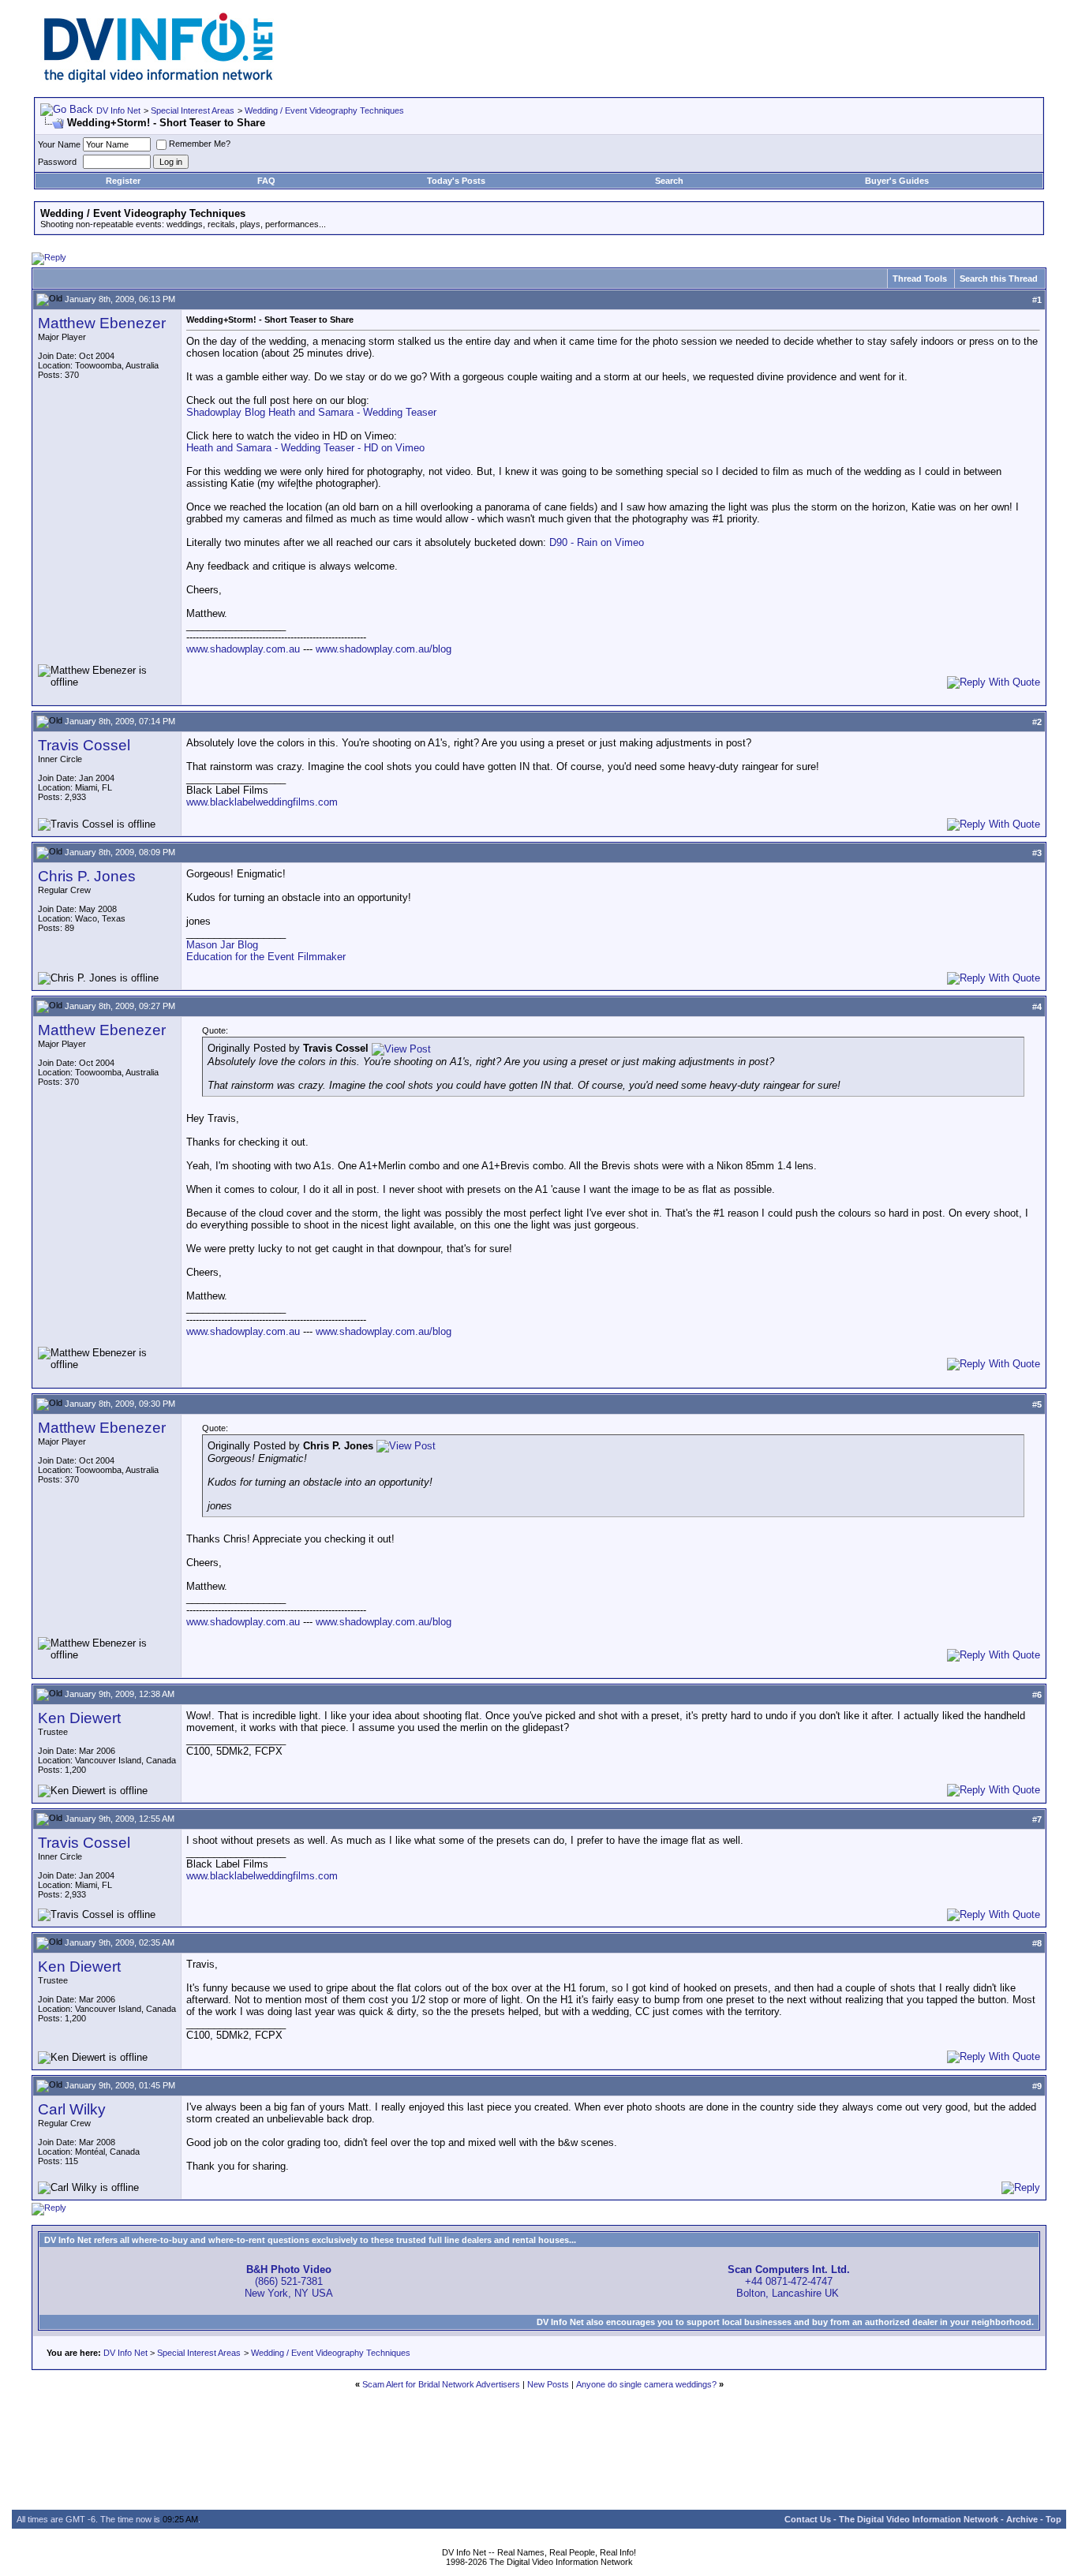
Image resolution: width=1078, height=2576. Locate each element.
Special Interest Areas (193, 110)
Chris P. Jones (87, 876)
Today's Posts (456, 181)
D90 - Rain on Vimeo (597, 542)
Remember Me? (200, 144)
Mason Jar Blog (222, 945)
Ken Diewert (79, 1718)
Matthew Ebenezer (102, 323)
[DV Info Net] (159, 79)
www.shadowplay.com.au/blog (384, 649)
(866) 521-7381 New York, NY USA (289, 2281)
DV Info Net (118, 110)
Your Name (59, 144)
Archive (1022, 2519)
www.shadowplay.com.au (243, 649)
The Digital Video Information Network (919, 2519)
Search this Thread (999, 279)
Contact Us (808, 2519)
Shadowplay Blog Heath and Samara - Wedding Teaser (311, 412)
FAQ (266, 181)
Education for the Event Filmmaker (266, 957)
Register (123, 181)
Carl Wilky (72, 2109)
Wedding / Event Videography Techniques (324, 110)
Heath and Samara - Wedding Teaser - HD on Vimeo (305, 448)
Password (57, 162)
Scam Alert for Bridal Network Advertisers (441, 2384)
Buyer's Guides (897, 181)
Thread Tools (920, 279)
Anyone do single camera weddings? (646, 2384)
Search (669, 181)
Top (1054, 2519)
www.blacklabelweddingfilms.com (262, 802)
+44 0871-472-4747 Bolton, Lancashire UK (789, 2281)
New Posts (548, 2384)
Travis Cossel (84, 745)
